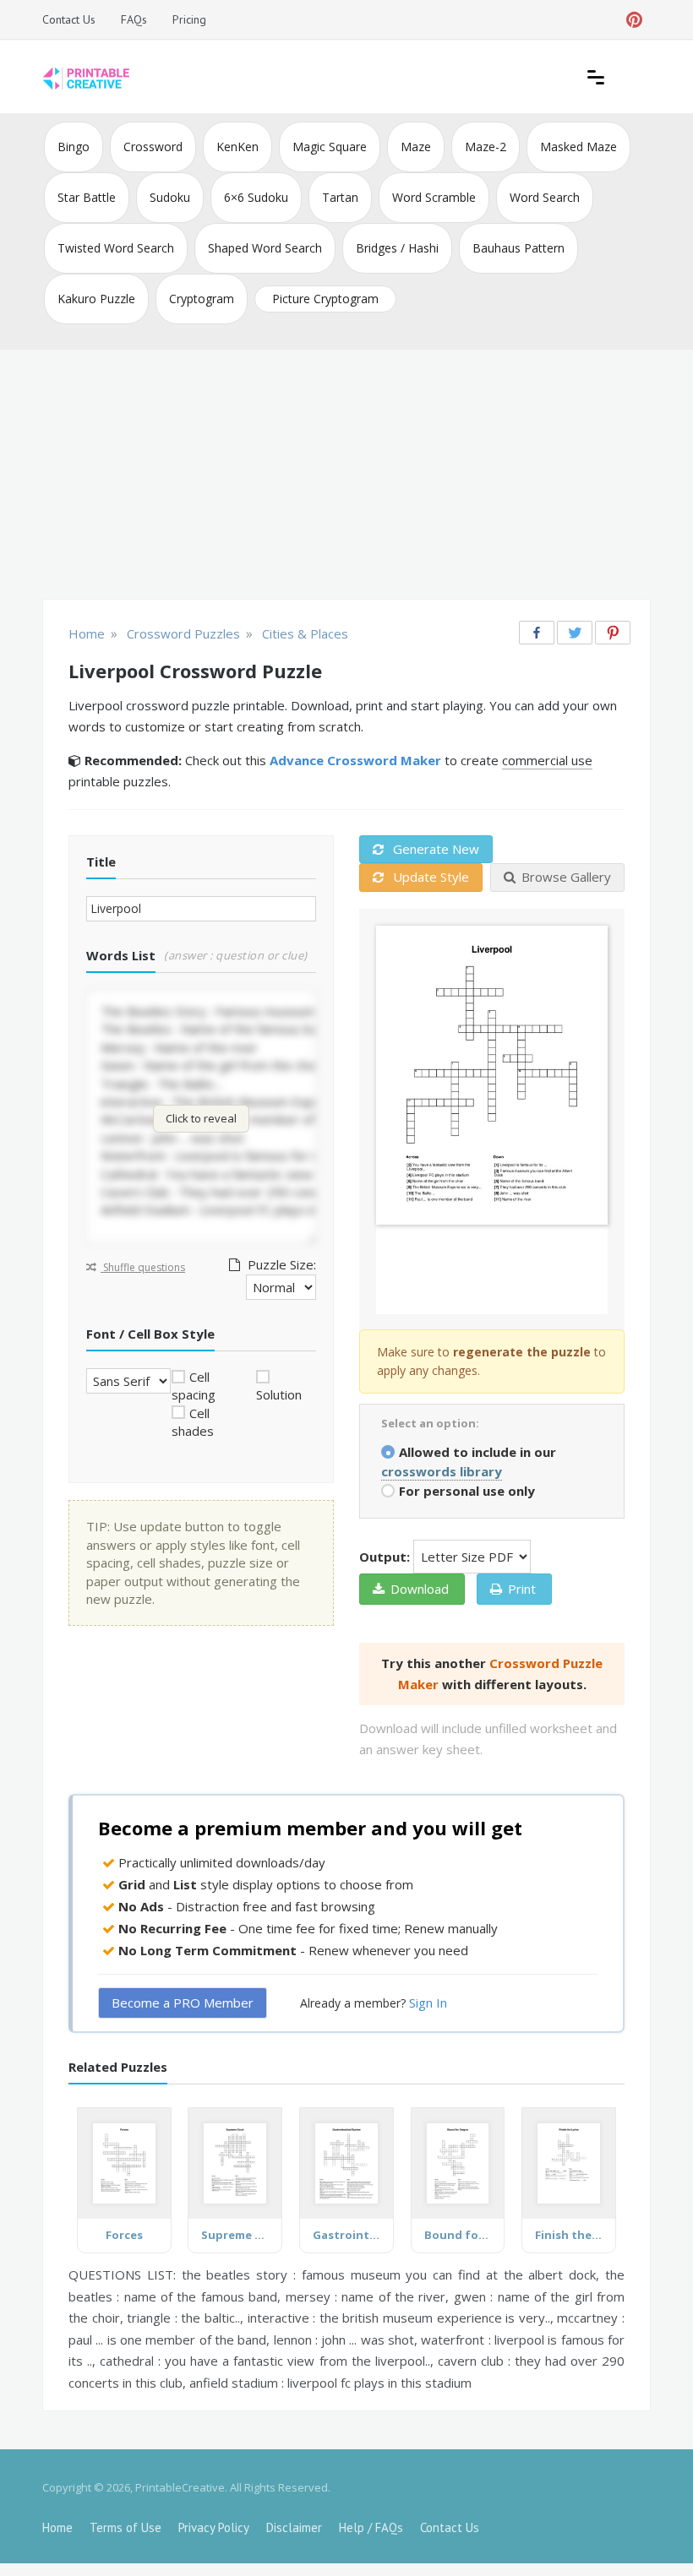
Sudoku (170, 197)
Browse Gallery (566, 877)
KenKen (237, 147)
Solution (279, 1394)
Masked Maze (578, 147)
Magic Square (330, 147)
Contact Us (69, 19)
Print (522, 1589)
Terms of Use (126, 2527)
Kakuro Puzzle (96, 299)
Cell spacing (194, 1386)
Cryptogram (202, 299)
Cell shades (193, 1422)
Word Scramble (434, 197)
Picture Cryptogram (325, 299)
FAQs (134, 19)
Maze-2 (486, 147)
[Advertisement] (346, 476)
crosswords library (442, 1471)
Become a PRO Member (183, 2003)
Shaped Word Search (265, 248)
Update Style (429, 877)
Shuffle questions (143, 1267)
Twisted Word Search (116, 248)
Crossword (153, 147)
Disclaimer (294, 2527)
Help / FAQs (371, 2527)
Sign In (428, 2003)
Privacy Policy (214, 2527)
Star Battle (87, 197)
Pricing (189, 19)
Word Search (545, 197)
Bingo (74, 147)
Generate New (434, 849)
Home (57, 2527)
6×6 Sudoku (256, 197)
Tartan (340, 197)
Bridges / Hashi (397, 248)
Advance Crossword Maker (355, 760)
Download (420, 1589)
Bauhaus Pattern (518, 248)
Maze (416, 147)
